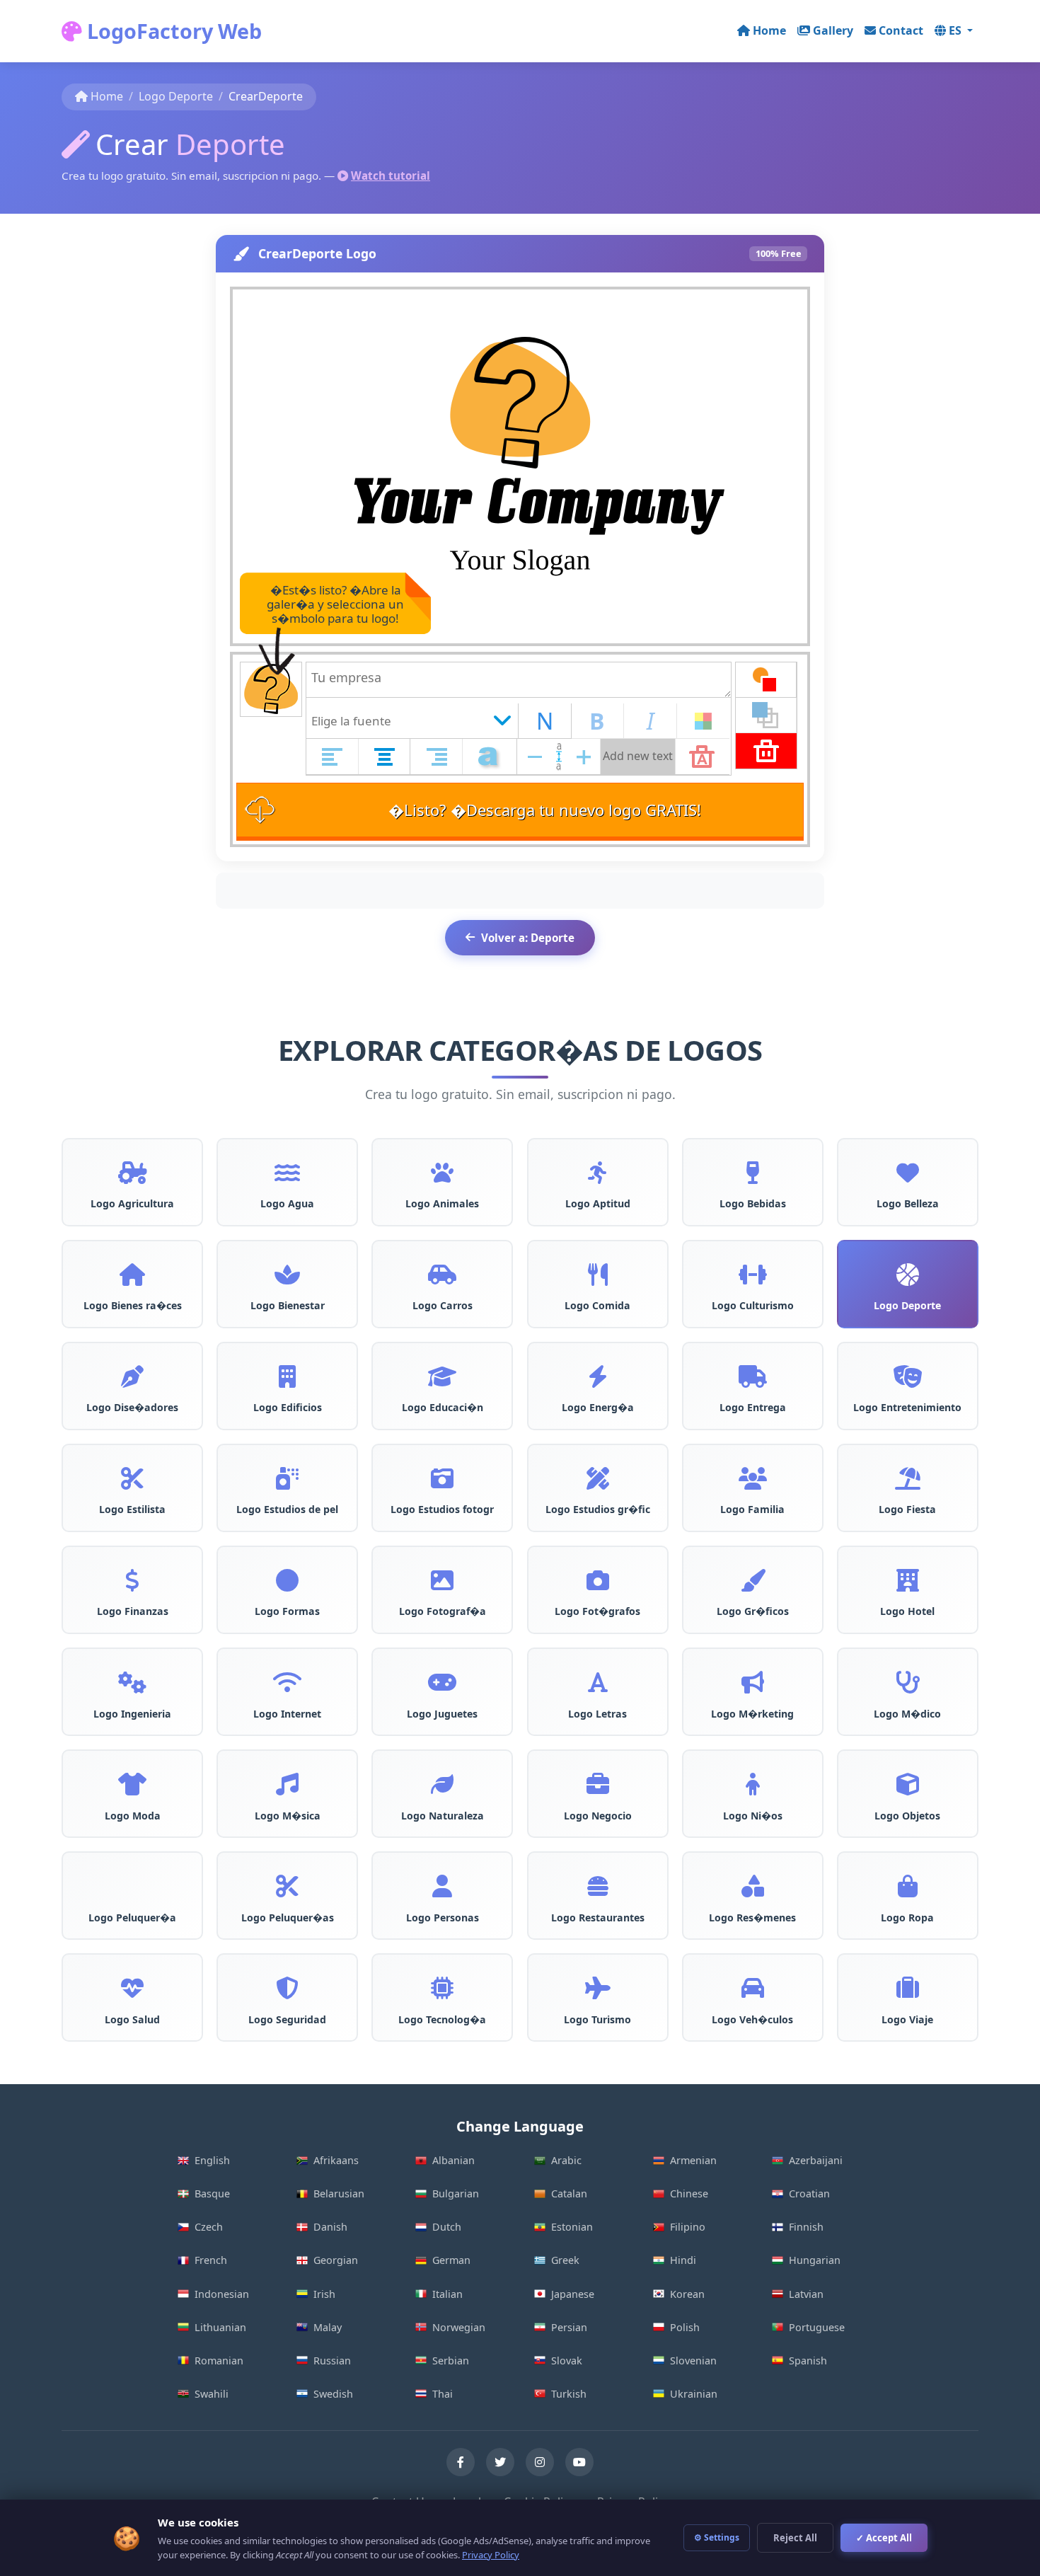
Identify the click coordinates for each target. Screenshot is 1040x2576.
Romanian (219, 2361)
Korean (687, 2294)
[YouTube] (579, 2462)
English (212, 2160)
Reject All (795, 2538)
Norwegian (459, 2327)
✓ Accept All (884, 2538)
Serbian (451, 2361)
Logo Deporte (176, 96)
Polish (685, 2327)
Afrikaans (336, 2160)
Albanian (453, 2160)
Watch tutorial (391, 176)
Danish (330, 2227)
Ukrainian (694, 2394)
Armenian (693, 2160)
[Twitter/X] (500, 2462)
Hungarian (815, 2260)
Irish (324, 2294)
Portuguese (817, 2327)
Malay (328, 2327)
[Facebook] (461, 2462)
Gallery (833, 30)
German (451, 2260)
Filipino (688, 2227)
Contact (901, 30)
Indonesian (222, 2294)
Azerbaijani (816, 2160)
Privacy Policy (491, 2555)
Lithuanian (220, 2327)
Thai (443, 2394)
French (211, 2260)
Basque (212, 2193)
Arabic (566, 2160)
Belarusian (339, 2193)
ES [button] (957, 30)
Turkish (569, 2394)
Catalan (569, 2193)
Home (769, 30)
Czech (209, 2227)
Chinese (689, 2193)
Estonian (572, 2227)
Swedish (333, 2394)
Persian (569, 2327)
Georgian (336, 2260)
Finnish (806, 2227)
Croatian (809, 2193)
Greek (565, 2260)
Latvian (806, 2294)
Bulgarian (456, 2193)
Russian (332, 2361)
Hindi (683, 2260)
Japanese (573, 2294)
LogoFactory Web (172, 31)
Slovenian (693, 2361)
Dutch (447, 2227)
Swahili (212, 2394)
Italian (447, 2294)
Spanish (808, 2361)
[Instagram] (540, 2462)
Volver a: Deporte (528, 938)
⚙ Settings (717, 2537)
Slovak (567, 2361)
